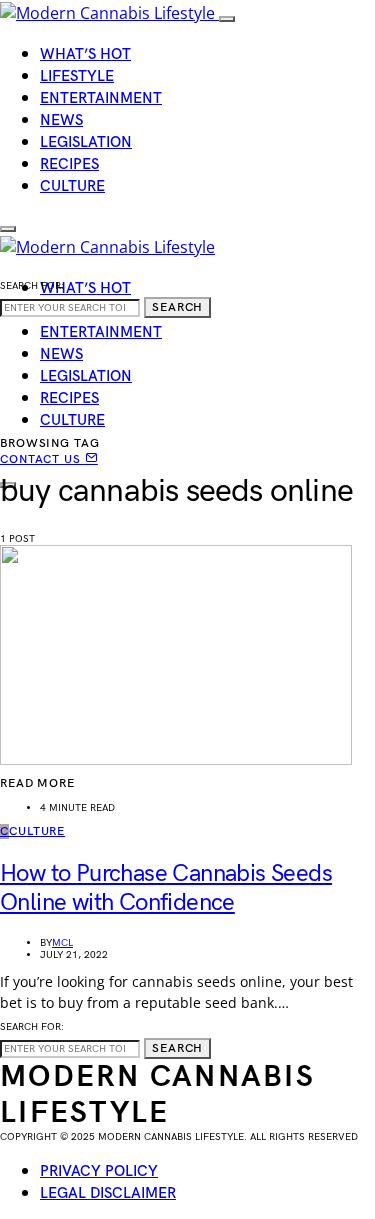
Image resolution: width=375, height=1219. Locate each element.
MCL (62, 943)
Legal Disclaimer (108, 1193)
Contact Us (42, 459)
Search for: (32, 286)
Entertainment (101, 98)
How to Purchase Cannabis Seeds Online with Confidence (166, 888)
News (61, 120)
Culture (72, 186)
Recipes (69, 164)
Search (177, 307)
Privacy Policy (99, 1171)
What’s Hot (85, 54)
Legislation (86, 142)
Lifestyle (77, 76)
